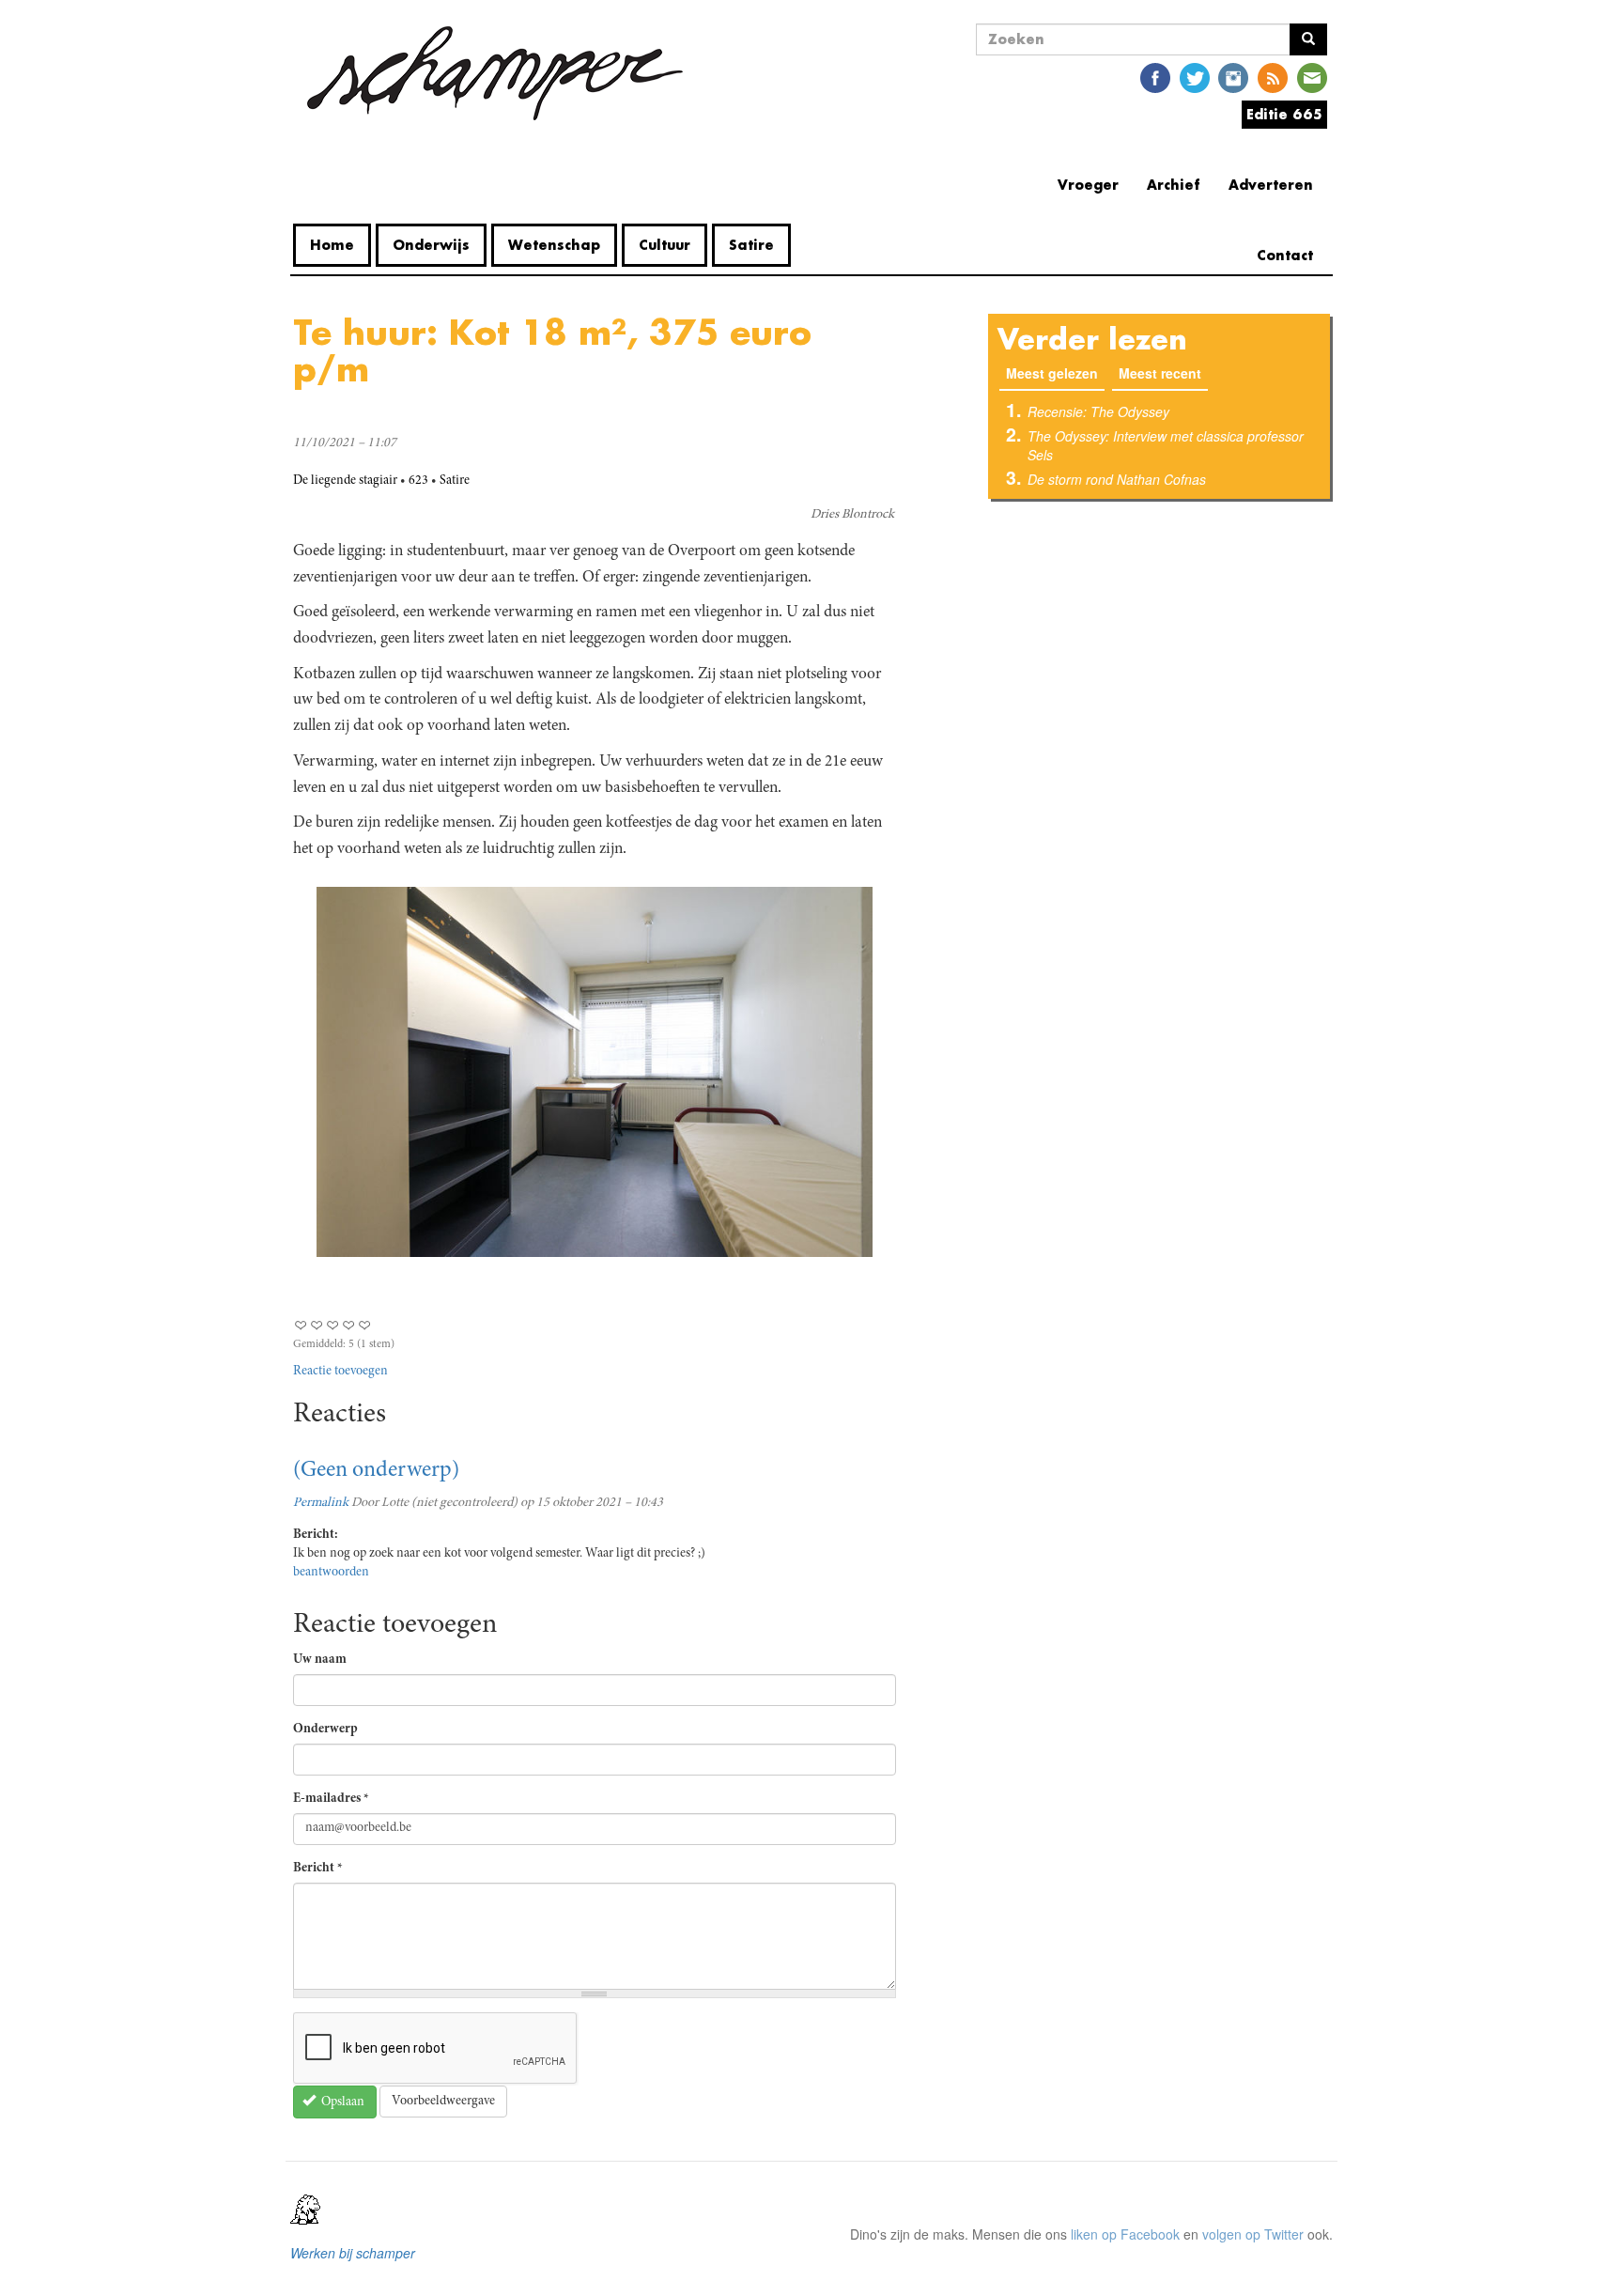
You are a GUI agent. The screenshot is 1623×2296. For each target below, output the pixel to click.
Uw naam (320, 1660)
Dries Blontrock (852, 515)
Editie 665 (1284, 114)
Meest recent (1160, 373)
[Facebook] (1155, 77)
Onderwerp (325, 1730)
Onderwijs (431, 245)
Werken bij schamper (353, 2253)
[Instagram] (1233, 77)
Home (332, 245)
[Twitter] (1195, 77)
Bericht (318, 1869)
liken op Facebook (1125, 2234)
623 (418, 481)
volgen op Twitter (1253, 2234)
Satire (751, 245)
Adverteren (1271, 185)
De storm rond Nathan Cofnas (1117, 479)
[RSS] (1273, 77)
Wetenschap (554, 245)
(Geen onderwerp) (376, 1471)
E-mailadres (331, 1799)
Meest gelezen (1055, 373)
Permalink (321, 1503)
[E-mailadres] (1312, 77)
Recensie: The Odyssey (1098, 411)
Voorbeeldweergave (443, 2102)
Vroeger (1088, 185)
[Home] (495, 73)
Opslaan (341, 2102)
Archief (1174, 185)
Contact (1285, 255)
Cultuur (665, 245)
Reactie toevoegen (340, 1372)
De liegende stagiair (345, 481)
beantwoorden (331, 1573)
